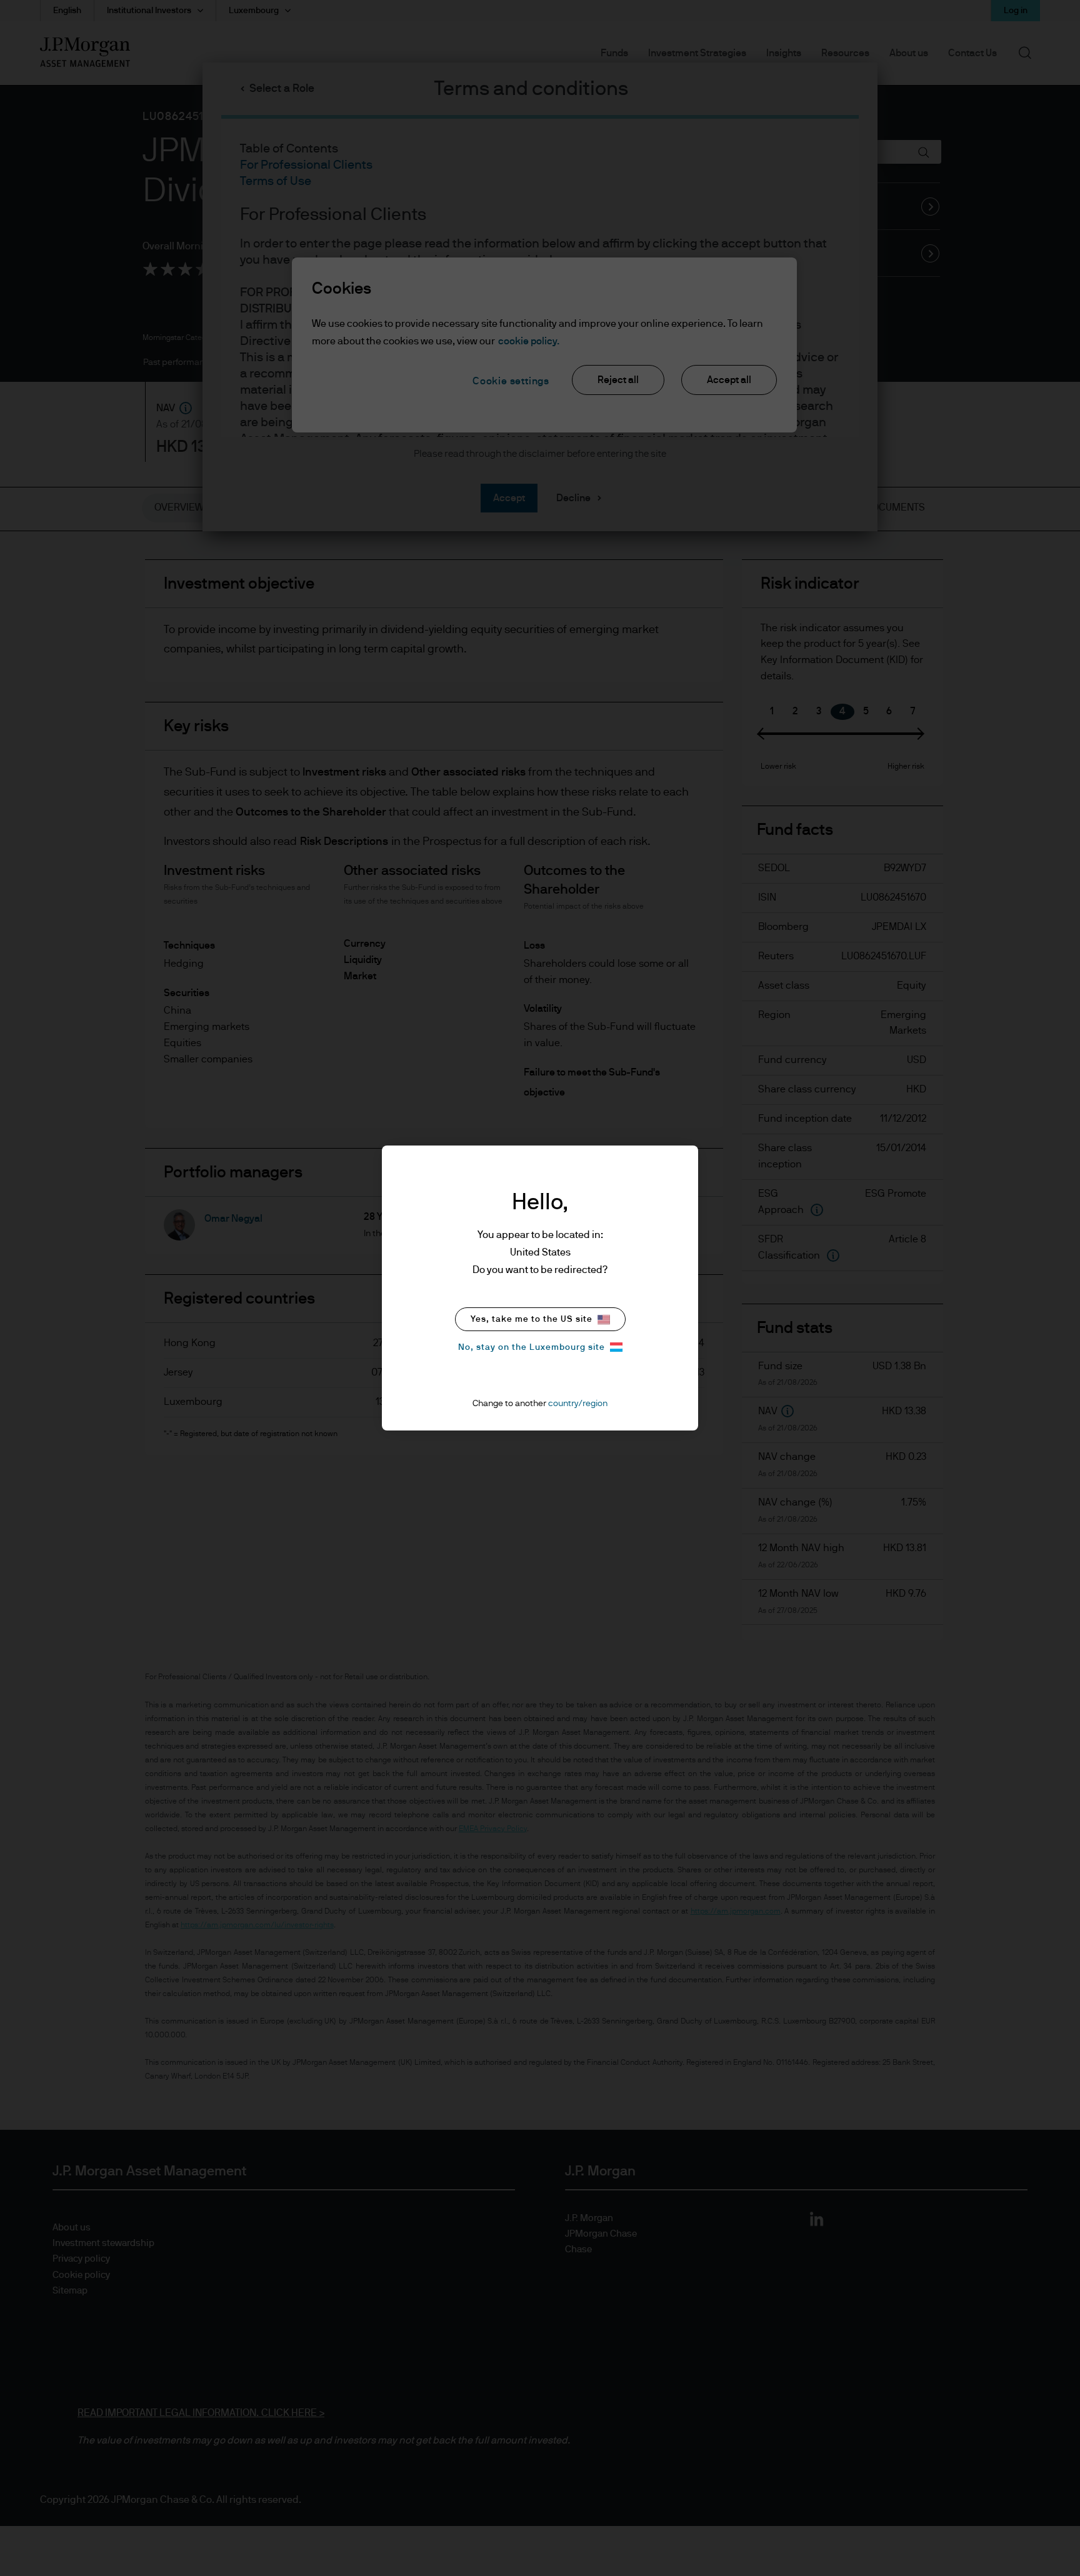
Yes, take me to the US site (532, 1319)
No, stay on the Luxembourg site (532, 1347)
